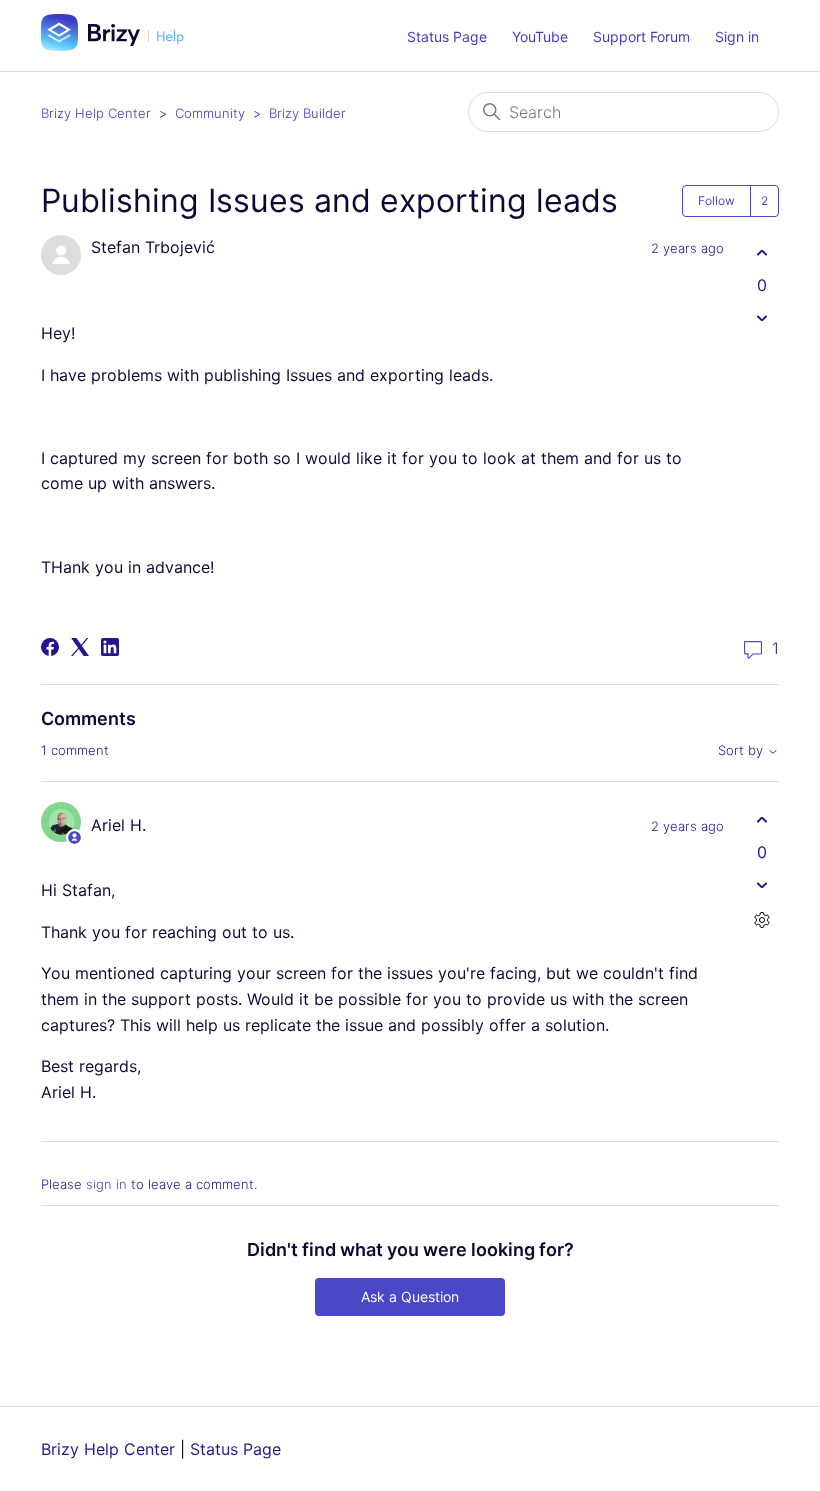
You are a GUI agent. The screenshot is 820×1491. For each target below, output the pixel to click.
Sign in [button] (737, 36)
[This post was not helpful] (761, 317)
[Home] (120, 45)
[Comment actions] (761, 919)
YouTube (540, 36)
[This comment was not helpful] (761, 884)
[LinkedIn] (110, 647)
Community (210, 113)
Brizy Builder (307, 113)
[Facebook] (50, 647)
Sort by (742, 750)
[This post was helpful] (761, 252)
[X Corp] (80, 647)
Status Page (447, 36)
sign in (106, 1184)
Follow (716, 200)
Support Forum (641, 36)
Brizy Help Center (96, 113)
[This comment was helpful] (761, 819)
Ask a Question (410, 1296)
